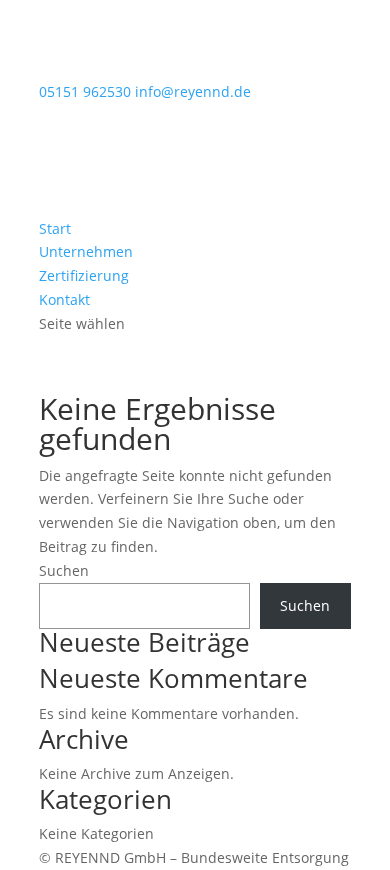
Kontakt (64, 299)
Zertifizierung (84, 275)
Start (55, 228)
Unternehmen (86, 251)
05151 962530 (85, 91)
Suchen (64, 570)
